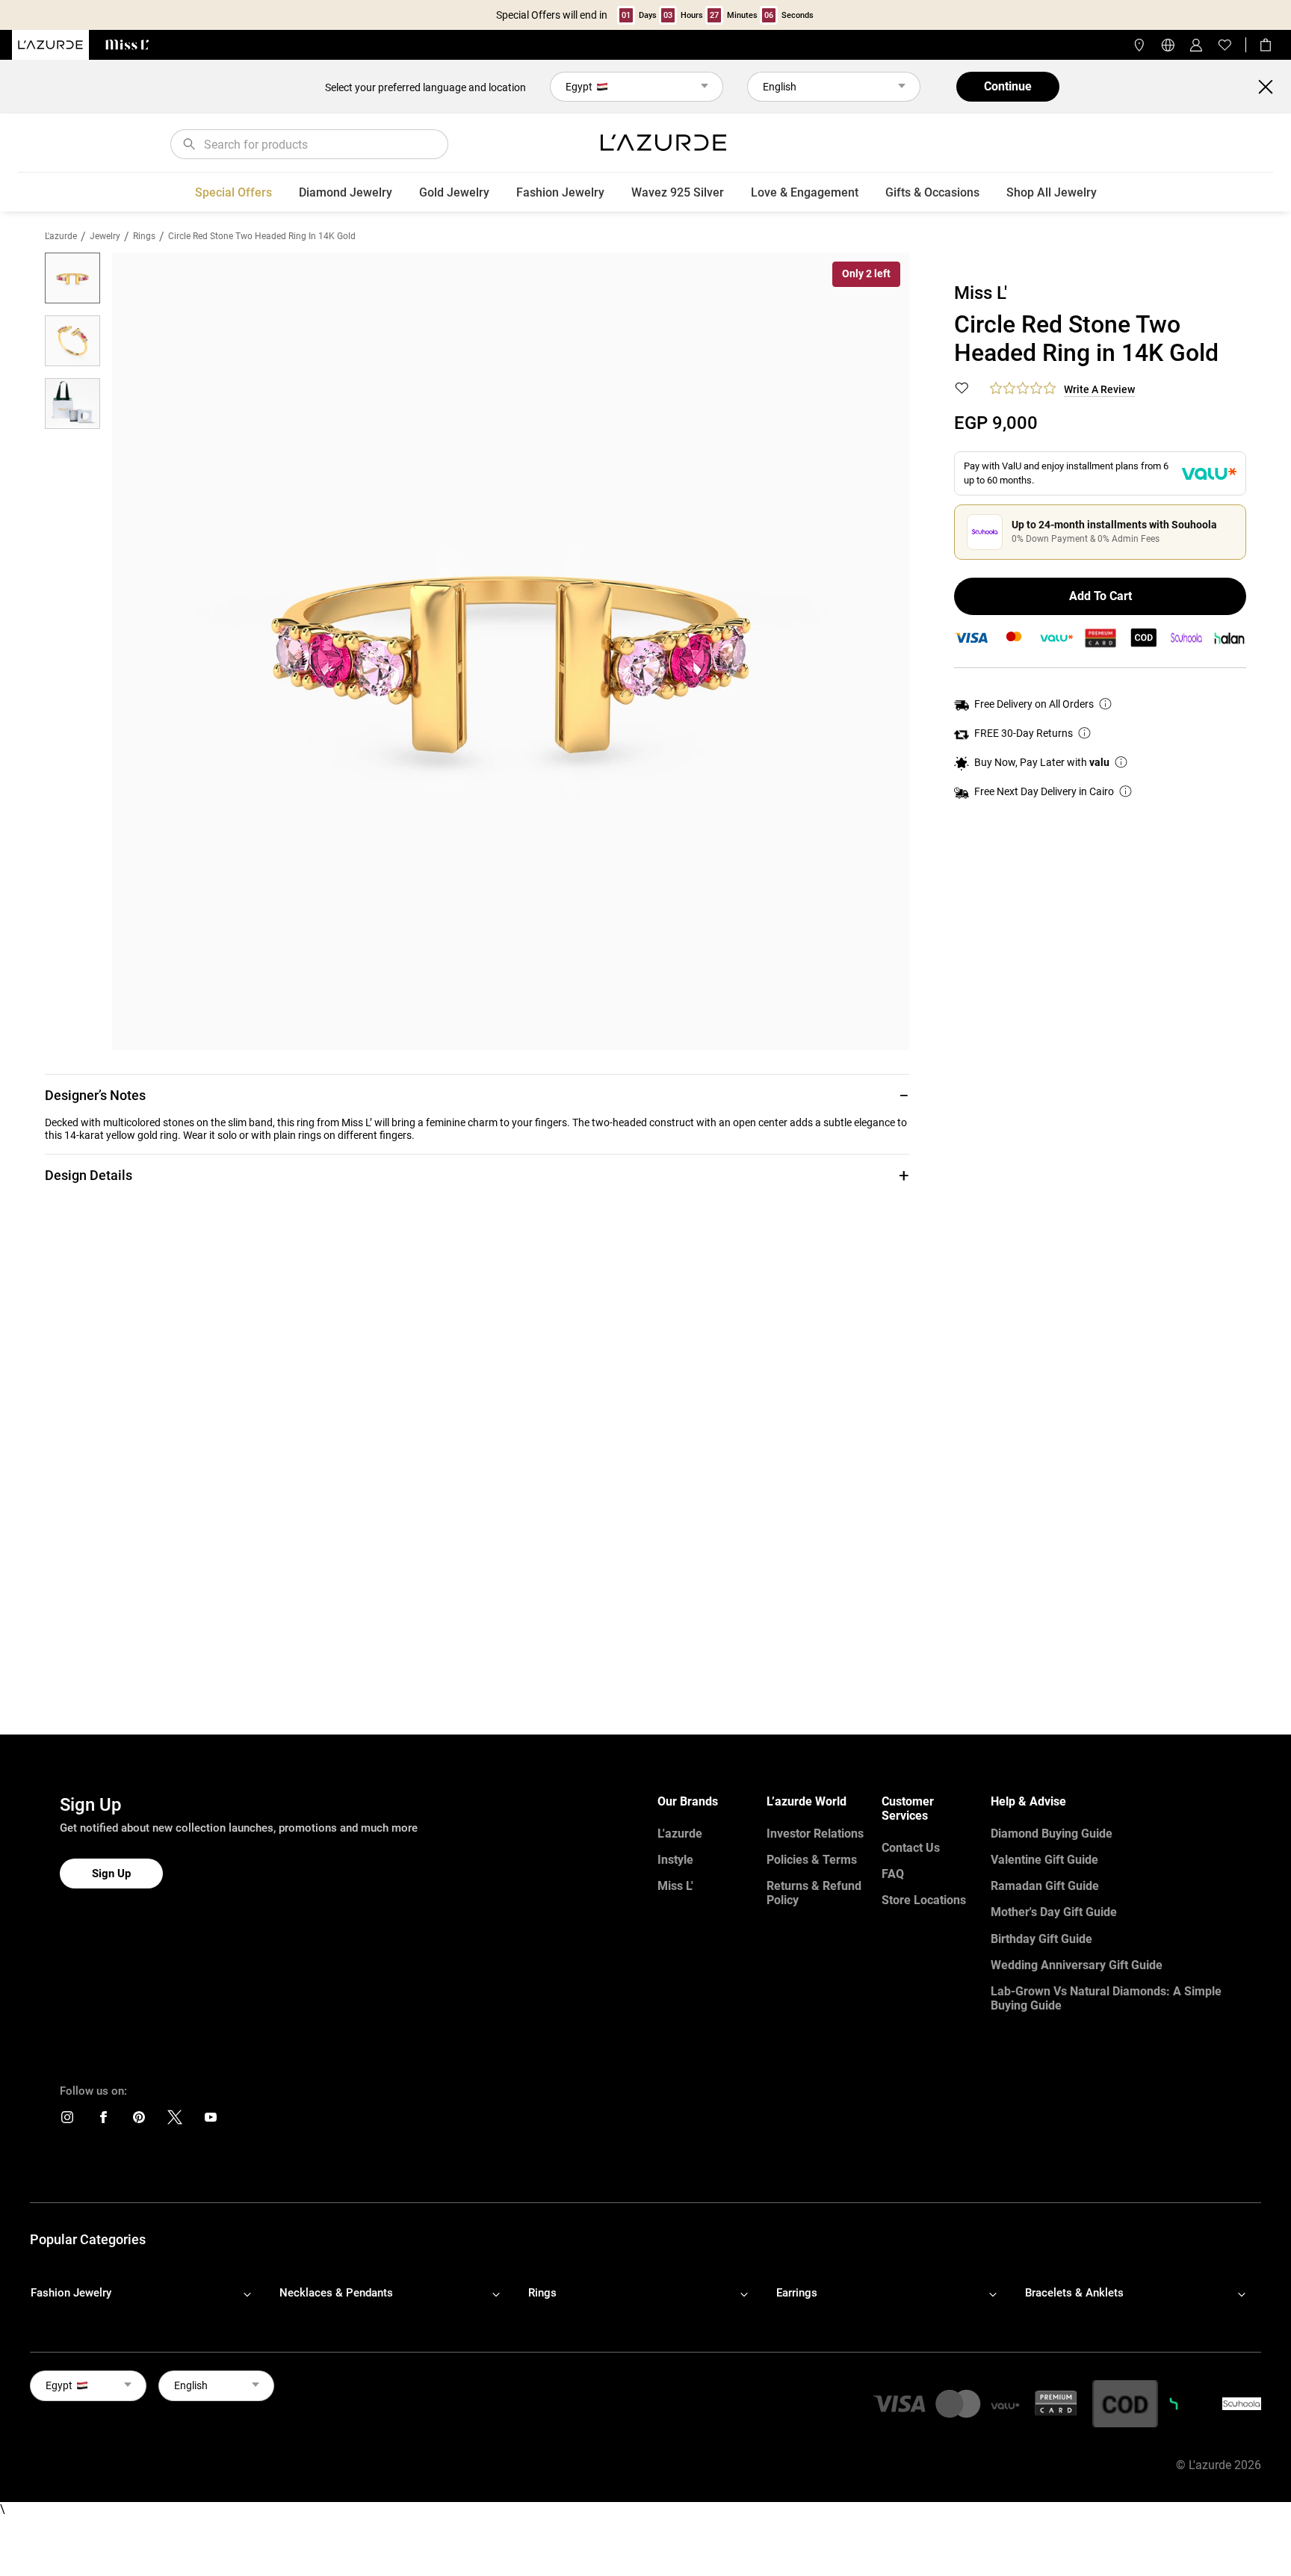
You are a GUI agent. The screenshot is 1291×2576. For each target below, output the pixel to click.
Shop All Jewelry (1052, 192)
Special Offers (233, 192)
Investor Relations (815, 1834)
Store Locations (924, 1900)
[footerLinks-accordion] (148, 2294)
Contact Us (911, 1848)
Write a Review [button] (1099, 389)
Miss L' (675, 1886)
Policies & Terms (812, 1860)
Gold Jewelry (454, 192)
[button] (477, 1095)
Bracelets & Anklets (1074, 2293)
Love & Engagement (805, 192)
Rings (144, 236)
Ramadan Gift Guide (1045, 1886)
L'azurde (61, 236)
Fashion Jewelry (560, 192)
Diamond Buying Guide (1052, 1834)
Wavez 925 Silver (678, 192)
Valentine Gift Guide (1044, 1860)
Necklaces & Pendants (336, 2293)
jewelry (105, 236)
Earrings (797, 2293)
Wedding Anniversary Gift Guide (1077, 1965)
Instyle (675, 1860)
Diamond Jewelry (346, 192)
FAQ (893, 1874)
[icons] (67, 2121)
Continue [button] (1008, 86)
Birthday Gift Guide (1041, 1939)
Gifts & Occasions (932, 192)
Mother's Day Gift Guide (1054, 1912)
